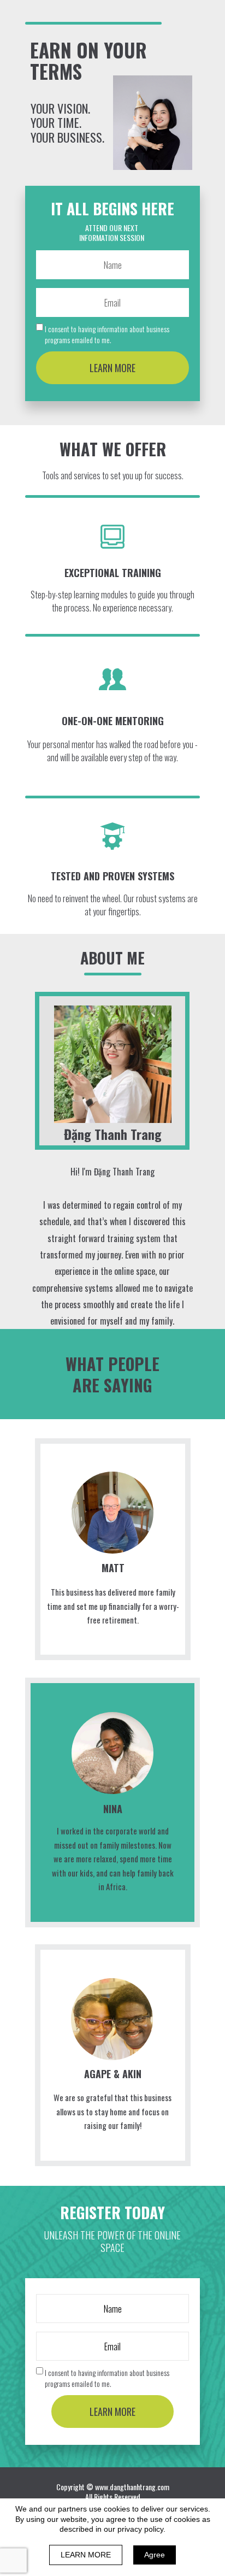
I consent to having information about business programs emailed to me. (107, 334)
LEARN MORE (112, 368)
